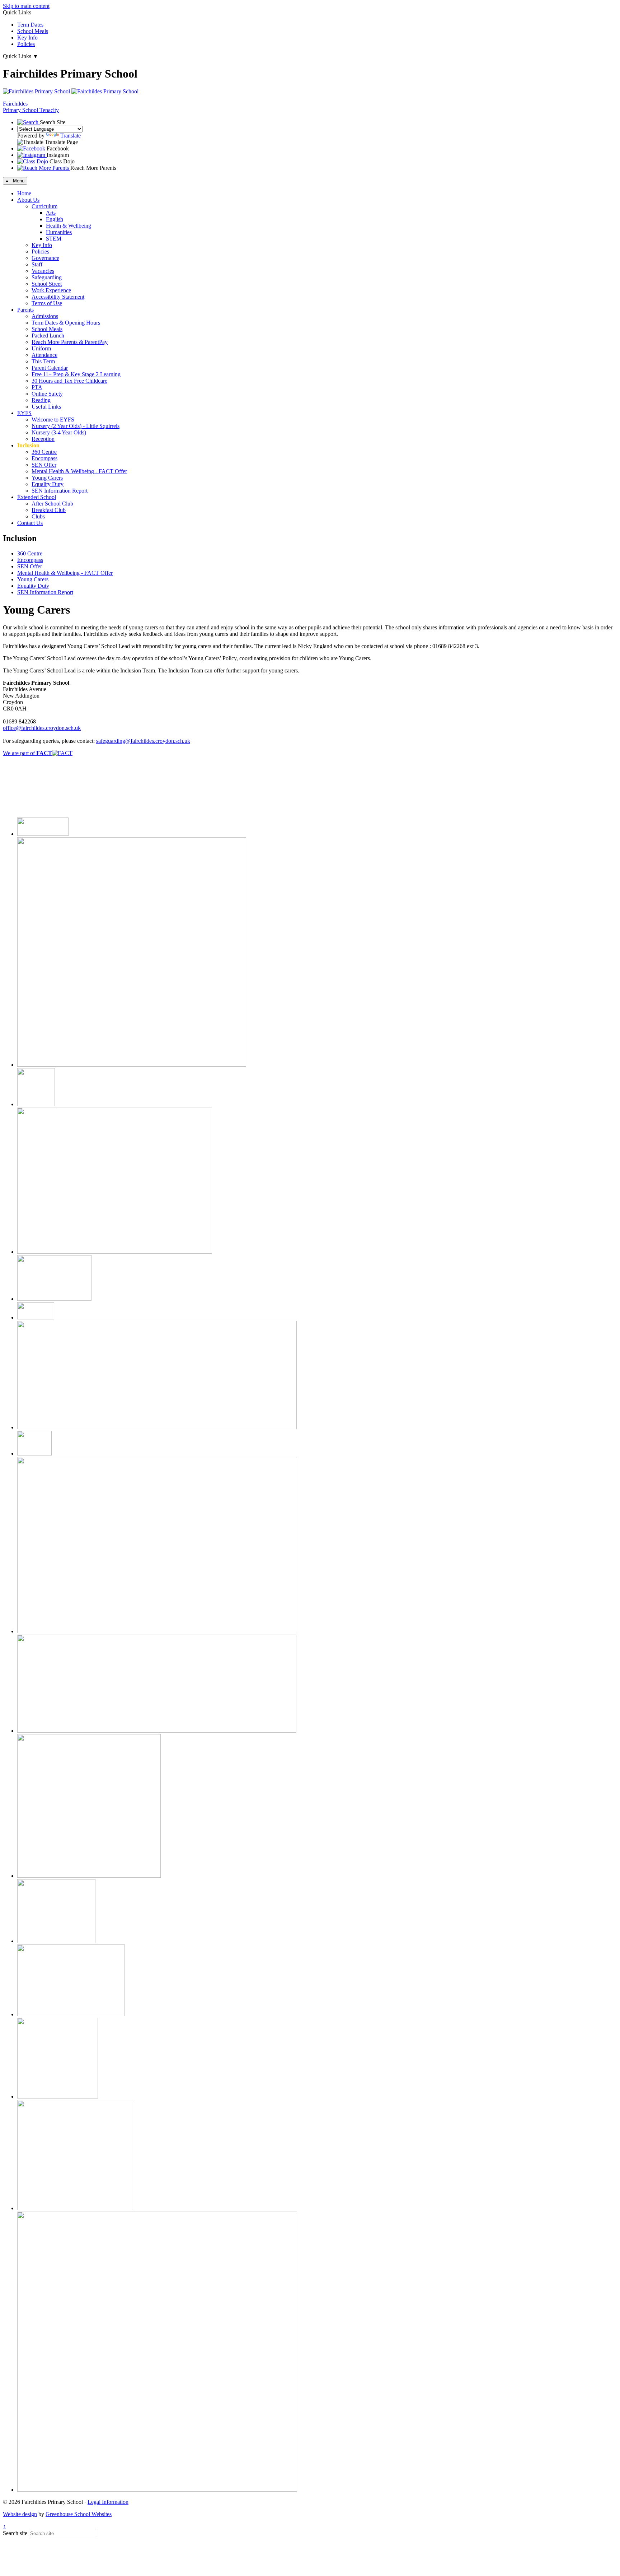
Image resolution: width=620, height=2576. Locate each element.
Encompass (44, 458)
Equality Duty (48, 484)
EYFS (24, 413)
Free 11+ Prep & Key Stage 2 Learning (76, 374)
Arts (51, 213)
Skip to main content (26, 6)
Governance (45, 258)
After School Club (52, 504)
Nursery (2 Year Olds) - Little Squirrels (76, 426)
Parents (25, 310)
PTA (37, 387)
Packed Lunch (48, 336)
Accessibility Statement (58, 297)
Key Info (27, 38)
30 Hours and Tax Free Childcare (69, 381)
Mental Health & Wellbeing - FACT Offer (79, 471)
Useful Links (46, 407)
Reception (43, 439)
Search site (15, 2533)
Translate (71, 136)
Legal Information (108, 2502)
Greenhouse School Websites (79, 2514)
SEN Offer (44, 465)
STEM (54, 239)
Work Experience (51, 290)
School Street (47, 284)
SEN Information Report (60, 491)
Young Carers (47, 478)
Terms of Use (47, 303)
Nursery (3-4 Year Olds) (59, 432)
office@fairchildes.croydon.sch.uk (42, 728)
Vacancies (43, 271)
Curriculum (44, 206)
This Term (43, 361)
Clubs (38, 516)
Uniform (41, 348)
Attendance (44, 355)
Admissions (45, 316)
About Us (28, 200)
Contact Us (30, 523)
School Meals (33, 31)
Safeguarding (47, 277)
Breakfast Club (49, 510)
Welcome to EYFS (53, 420)
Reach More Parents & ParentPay (70, 342)
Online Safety (47, 394)
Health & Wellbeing (69, 226)
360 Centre (44, 452)
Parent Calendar (50, 368)
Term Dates (30, 25)
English (55, 219)
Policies (26, 44)
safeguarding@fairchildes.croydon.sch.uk (143, 741)
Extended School (37, 497)
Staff (37, 264)
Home (24, 193)
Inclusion (28, 445)
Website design (20, 2514)
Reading (41, 400)
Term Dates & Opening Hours (66, 323)
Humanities (59, 232)
